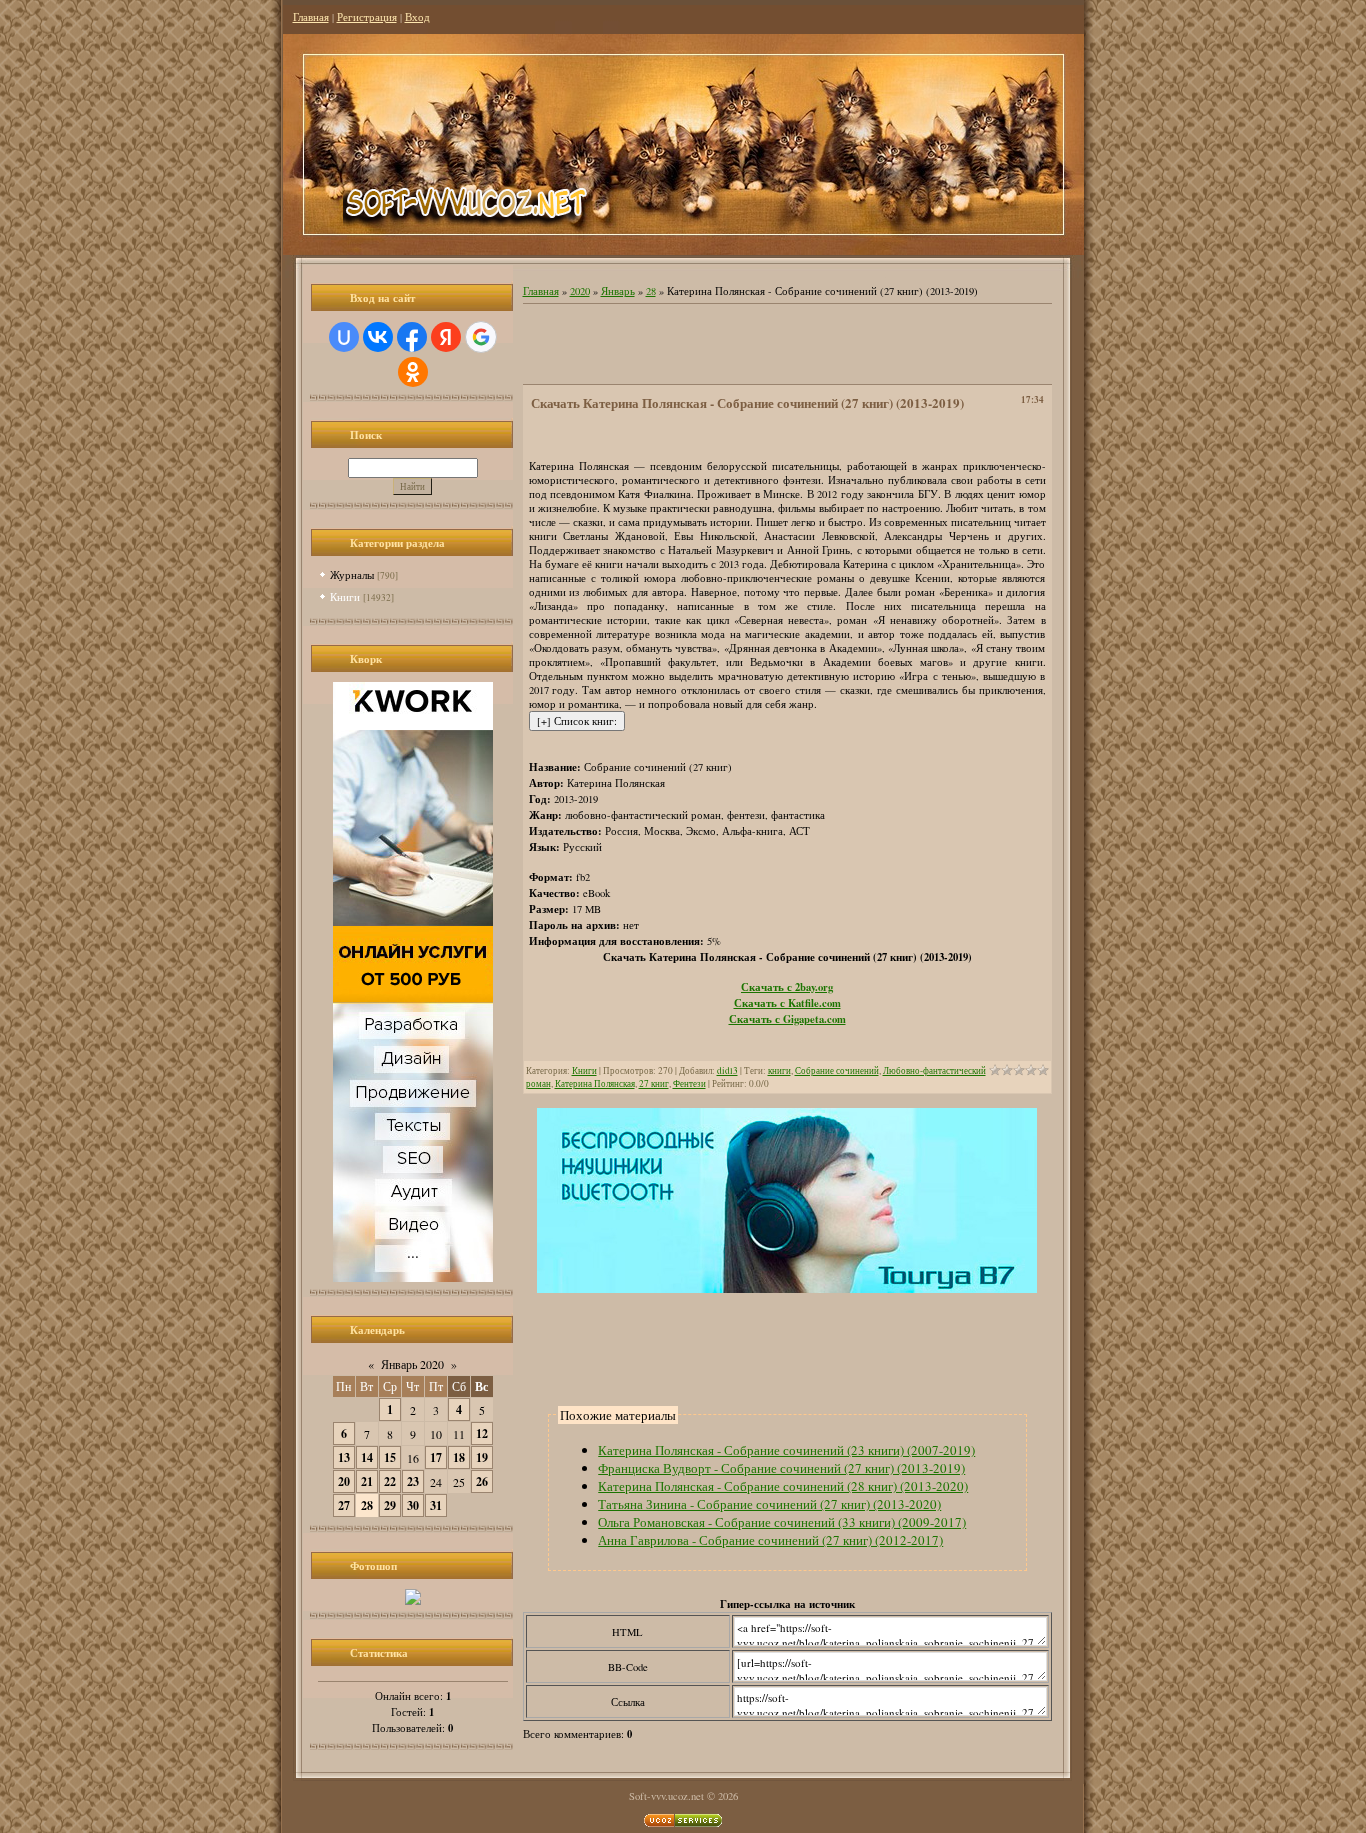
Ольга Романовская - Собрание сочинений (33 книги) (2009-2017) (782, 1522)
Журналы (352, 574)
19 (482, 1457)
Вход (417, 17)
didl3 (727, 1070)
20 (344, 1481)
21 (367, 1481)
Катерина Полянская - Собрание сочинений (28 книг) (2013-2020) (783, 1486)
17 (436, 1457)
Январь (618, 291)
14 (367, 1457)
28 (367, 1505)
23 (413, 1481)
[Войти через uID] (344, 337)
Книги (345, 596)
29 (390, 1505)
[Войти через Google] (481, 337)
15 (390, 1457)
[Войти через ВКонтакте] (378, 337)
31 (436, 1505)
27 (344, 1505)
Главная (311, 17)
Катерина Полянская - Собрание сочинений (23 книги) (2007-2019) (786, 1450)
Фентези (689, 1083)
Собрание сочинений (837, 1070)
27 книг (654, 1083)
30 (413, 1505)
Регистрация (367, 17)
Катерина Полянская (595, 1083)
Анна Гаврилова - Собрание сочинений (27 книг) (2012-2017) (770, 1540)
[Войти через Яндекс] (446, 337)
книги (779, 1070)
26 (482, 1481)
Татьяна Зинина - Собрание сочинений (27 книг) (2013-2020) (769, 1504)
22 (390, 1481)
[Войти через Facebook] (412, 337)
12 (482, 1433)
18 (459, 1457)
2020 (580, 291)
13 (344, 1457)
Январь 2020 (412, 1364)
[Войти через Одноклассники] (413, 372)
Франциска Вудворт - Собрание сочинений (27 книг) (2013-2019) (781, 1468)
